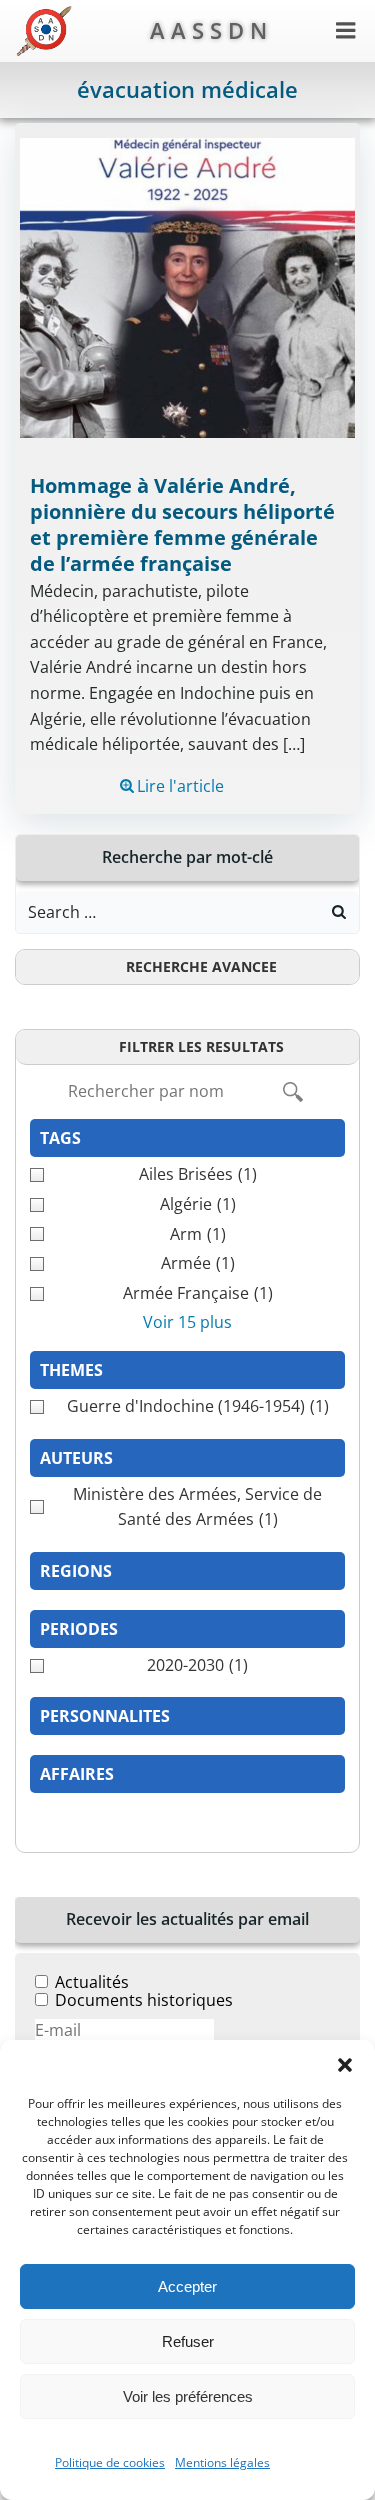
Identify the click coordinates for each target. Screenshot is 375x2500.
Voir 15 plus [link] (187, 1322)
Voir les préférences (188, 2396)
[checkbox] (187, 1175)
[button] (345, 2065)
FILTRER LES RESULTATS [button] (201, 1046)
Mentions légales (222, 2462)
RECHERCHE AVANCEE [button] (201, 966)
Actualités (92, 1982)
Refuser (188, 2341)
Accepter (187, 2286)
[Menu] (346, 31)
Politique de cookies (110, 2462)
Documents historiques (144, 2000)
